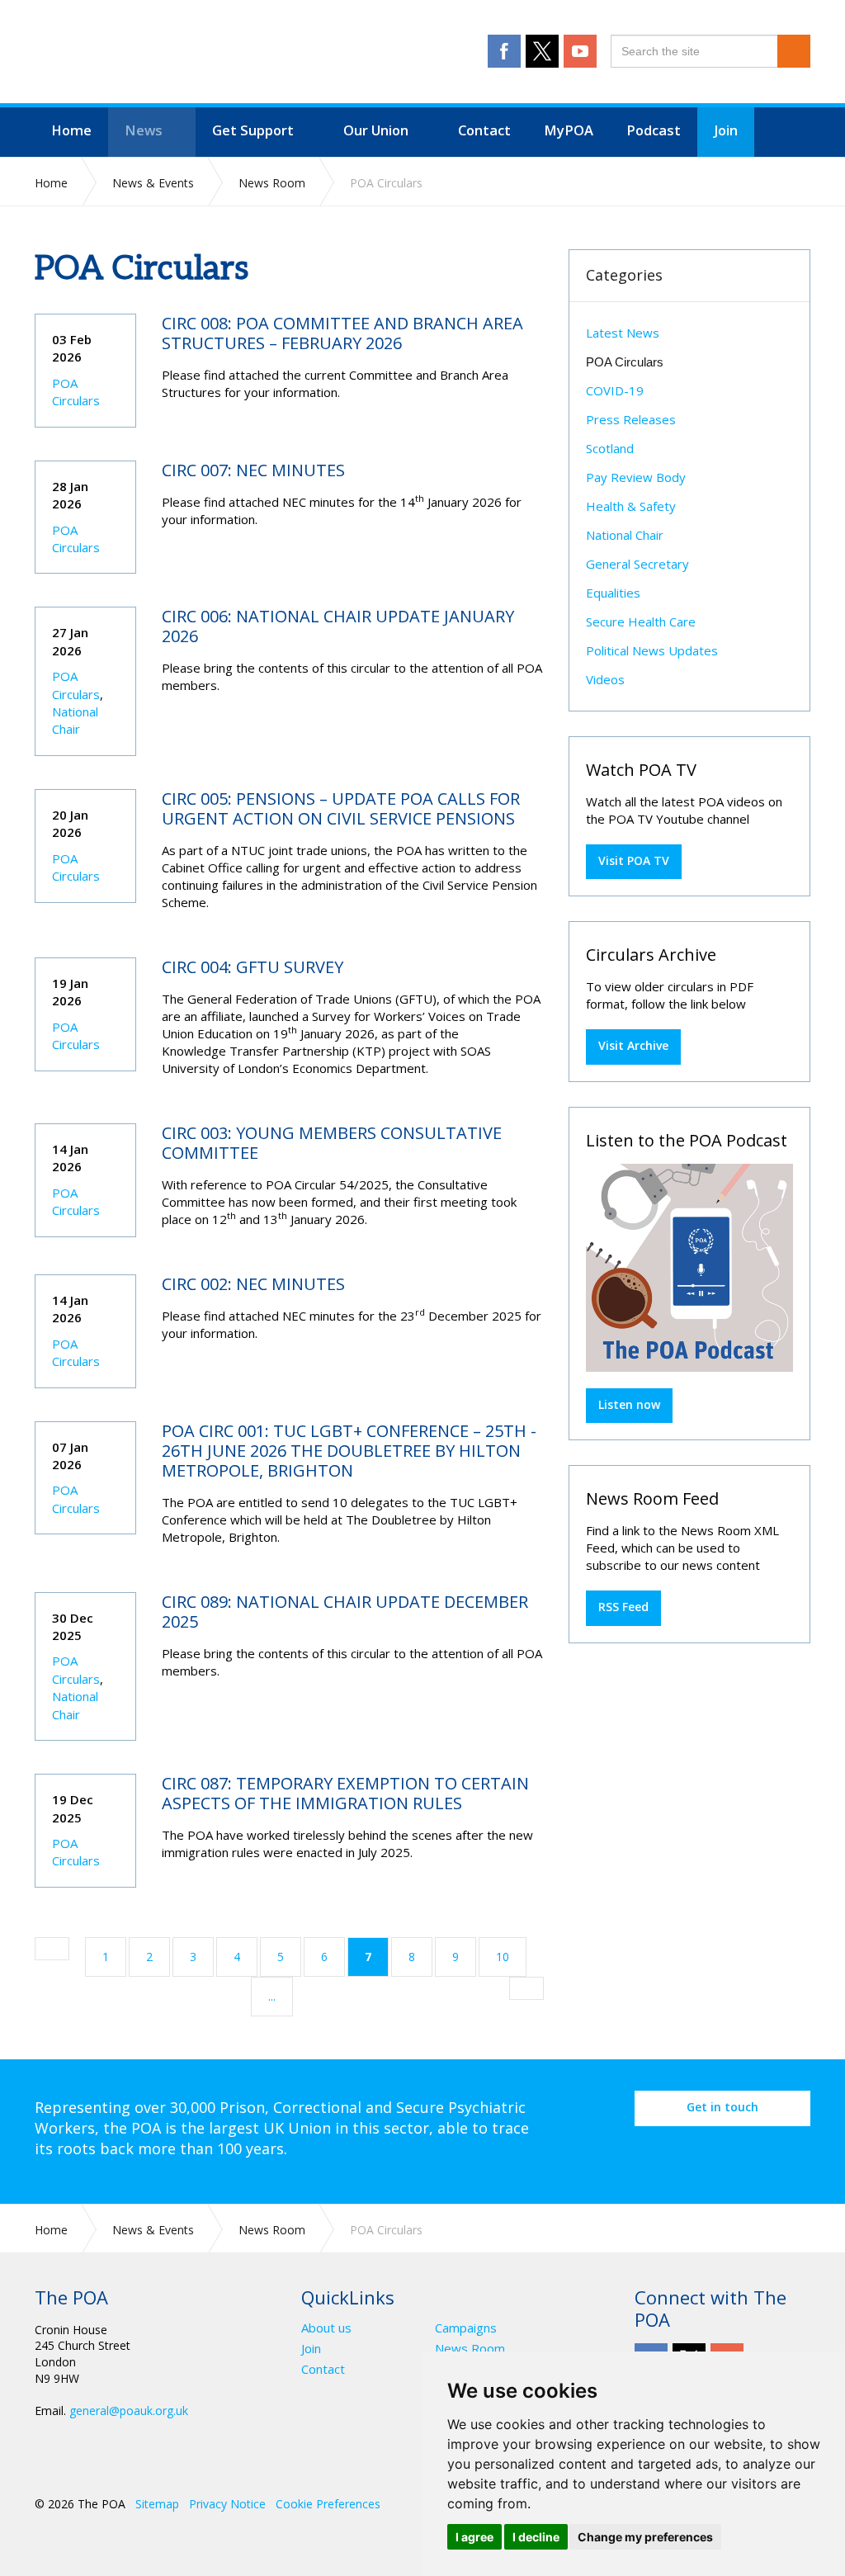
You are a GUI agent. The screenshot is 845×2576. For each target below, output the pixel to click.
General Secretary (637, 564)
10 (503, 1957)
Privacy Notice (227, 2504)
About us (326, 2328)
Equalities (613, 593)
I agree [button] (474, 2537)
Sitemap (157, 2504)
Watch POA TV (641, 770)
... (272, 1996)
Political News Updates (652, 650)
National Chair (75, 720)
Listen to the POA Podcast (687, 1140)
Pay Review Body (636, 477)
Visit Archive (633, 1045)
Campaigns (466, 2328)
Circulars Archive (651, 955)
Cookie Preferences (328, 2504)
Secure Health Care (641, 622)
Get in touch (722, 2107)
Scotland (610, 448)
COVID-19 (615, 390)
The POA (205, 54)
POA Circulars (76, 392)
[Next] (526, 1988)
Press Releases (631, 419)
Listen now (629, 1404)
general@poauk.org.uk (129, 2411)
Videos (605, 679)
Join (311, 2349)
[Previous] (52, 1949)
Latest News (623, 333)
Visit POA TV (634, 860)
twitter (542, 51)
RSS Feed (623, 1607)
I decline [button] (536, 2537)
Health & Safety (631, 506)
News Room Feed (652, 1498)
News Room (470, 2349)
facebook (504, 51)
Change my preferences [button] (645, 2537)
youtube (580, 51)
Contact (323, 2369)
